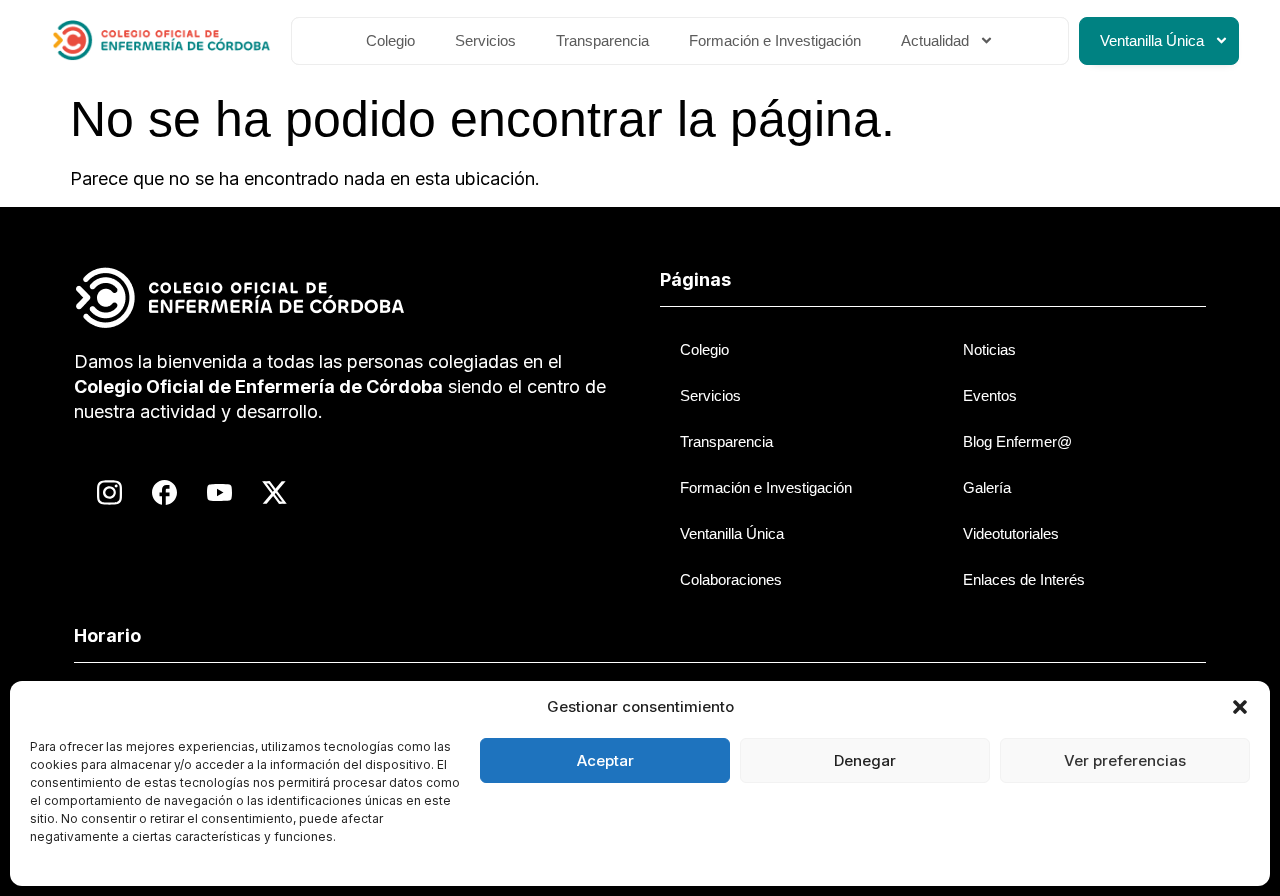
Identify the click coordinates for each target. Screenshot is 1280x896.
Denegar (865, 760)
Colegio (390, 40)
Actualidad (935, 40)
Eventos (990, 395)
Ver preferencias (1125, 760)
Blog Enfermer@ (1017, 441)
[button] (1240, 707)
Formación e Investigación (775, 40)
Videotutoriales (1011, 533)
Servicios (485, 40)
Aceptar (605, 760)
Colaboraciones (731, 579)
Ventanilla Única (1152, 40)
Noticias (989, 349)
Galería (987, 487)
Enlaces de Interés (1024, 579)
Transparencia (602, 40)
